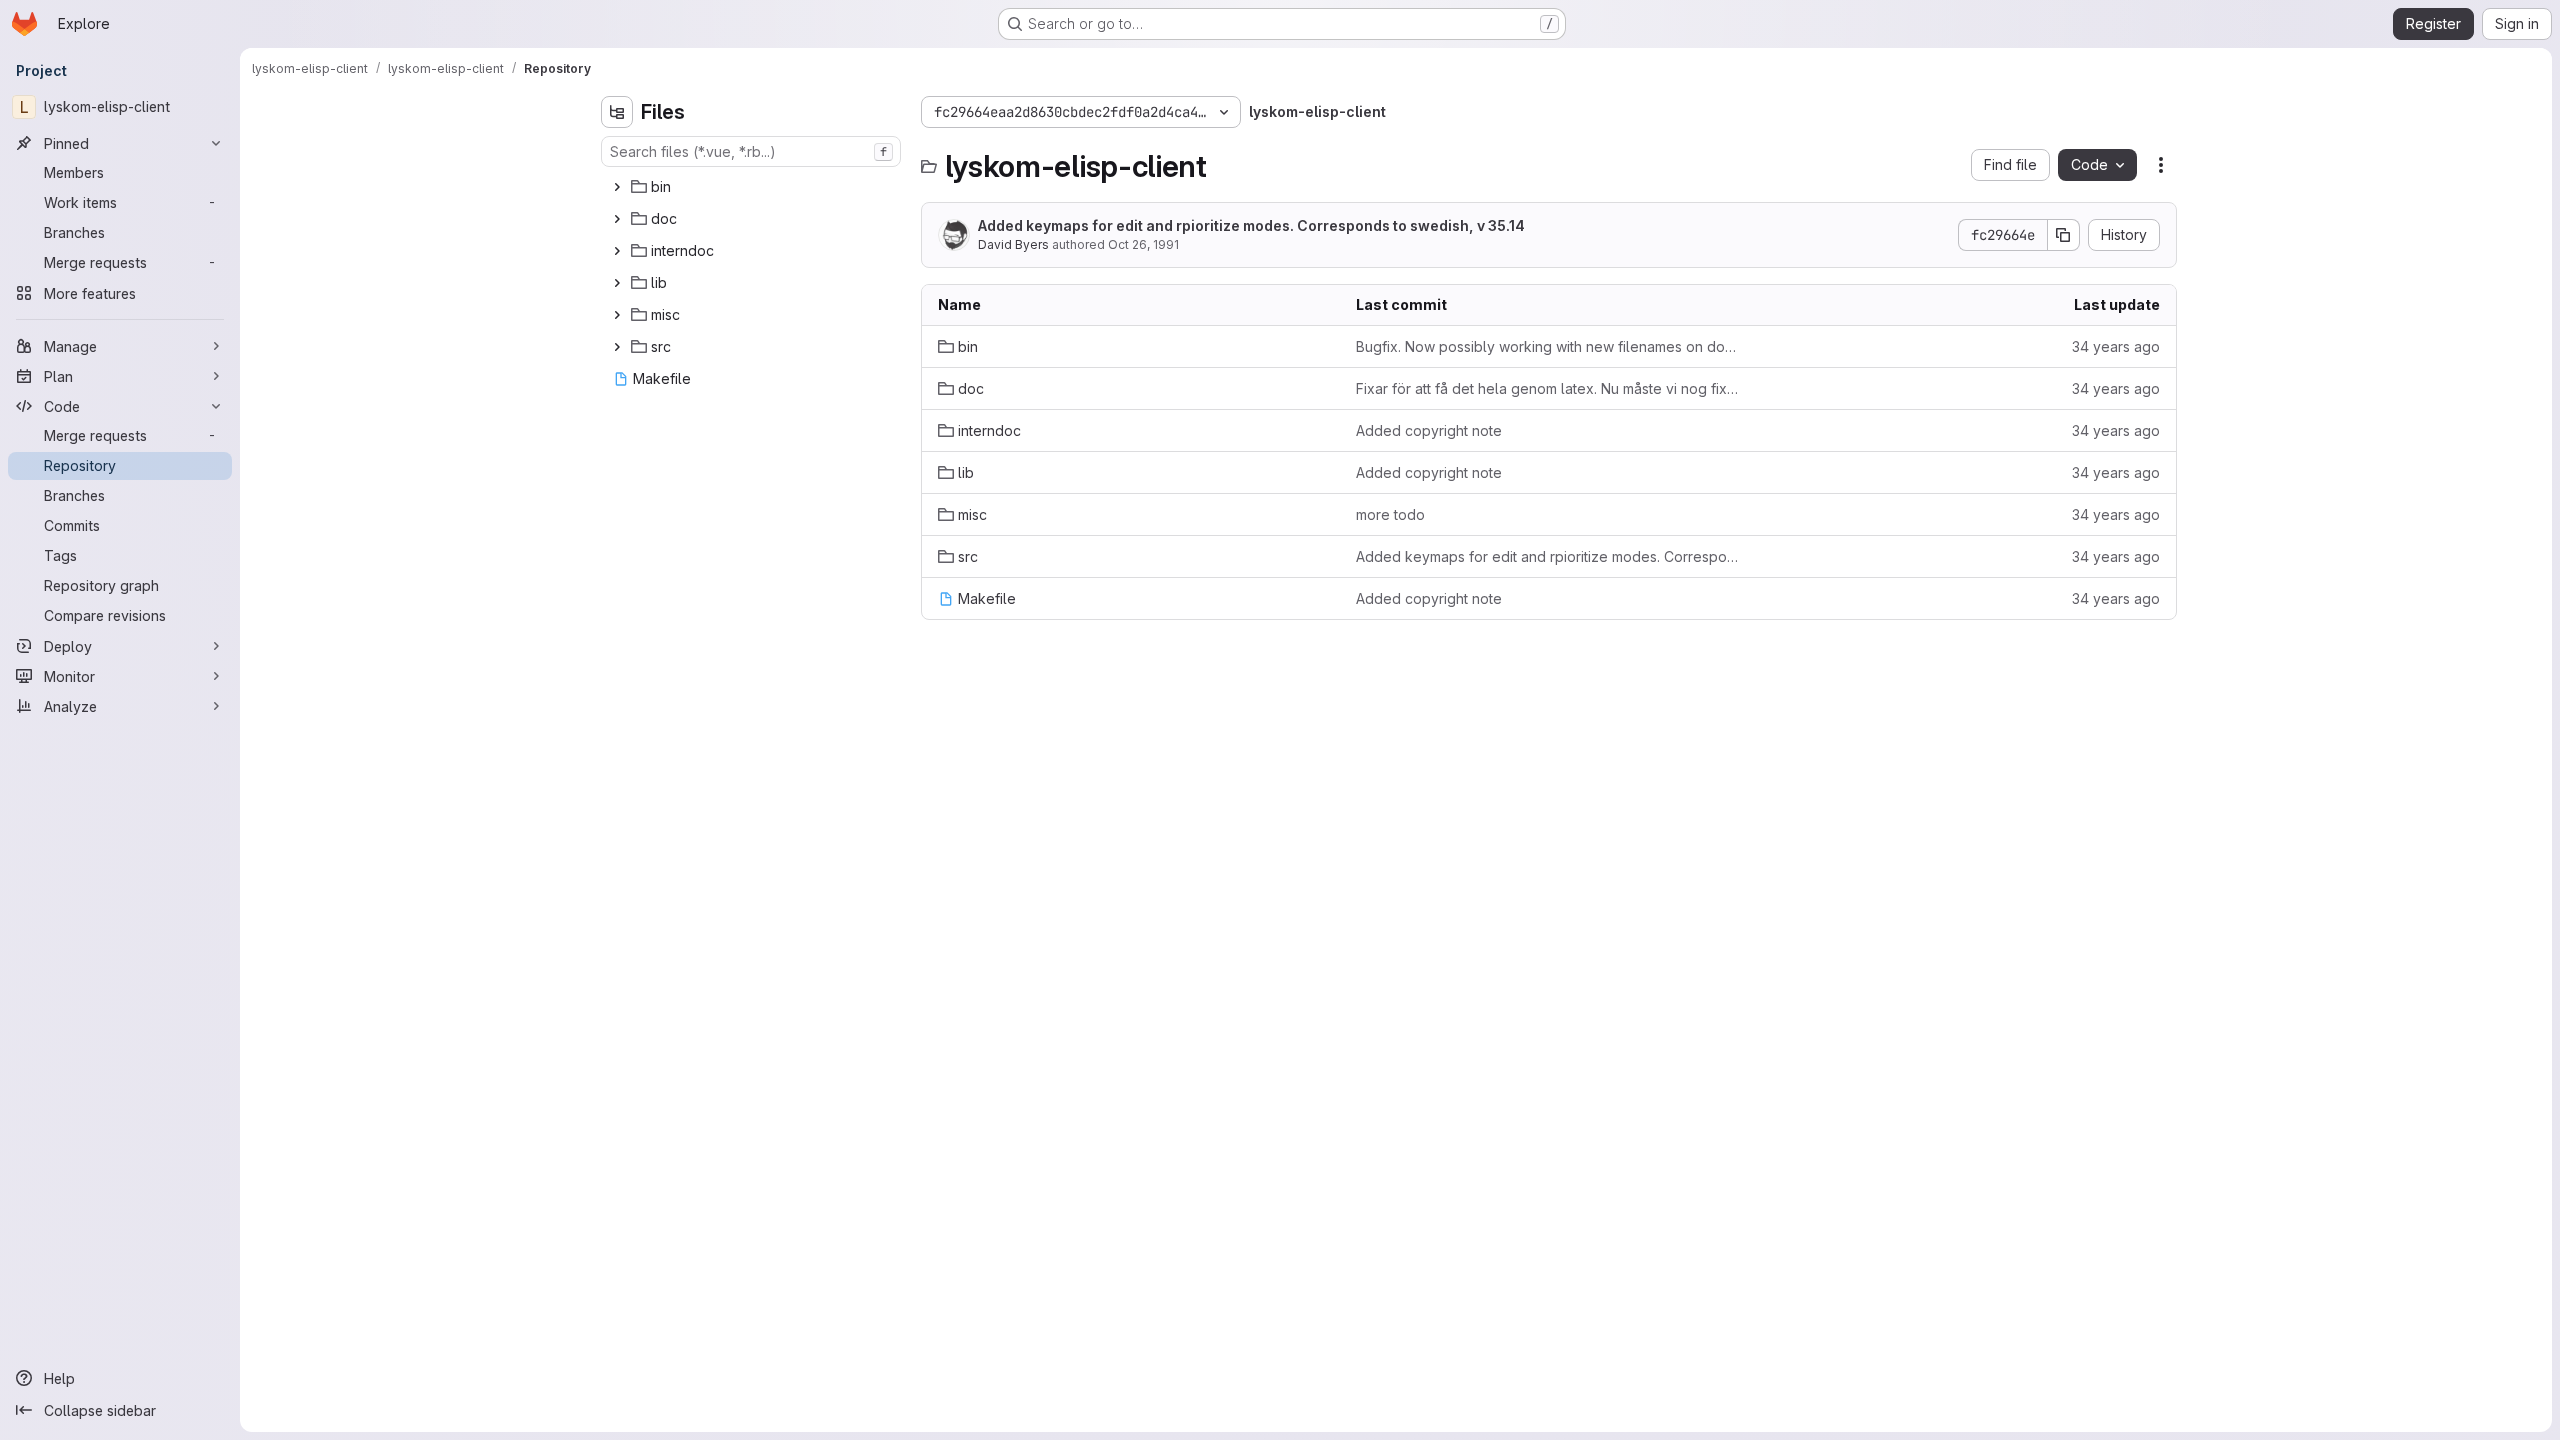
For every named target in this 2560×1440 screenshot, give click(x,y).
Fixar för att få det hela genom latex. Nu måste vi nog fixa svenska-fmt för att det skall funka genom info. (1549, 388)
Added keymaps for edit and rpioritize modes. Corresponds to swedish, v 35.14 (1251, 225)
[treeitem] (753, 187)
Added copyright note (1429, 430)
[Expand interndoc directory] (617, 251)
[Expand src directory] (617, 347)
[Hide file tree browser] (617, 112)
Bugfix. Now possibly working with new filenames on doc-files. (1549, 346)
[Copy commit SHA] (2064, 235)
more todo (1390, 514)
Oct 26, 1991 (1143, 244)
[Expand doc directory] (617, 219)
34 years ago (2116, 346)
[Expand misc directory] (617, 315)
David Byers (1013, 244)
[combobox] (751, 151)
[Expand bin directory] (617, 187)
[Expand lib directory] (617, 283)
